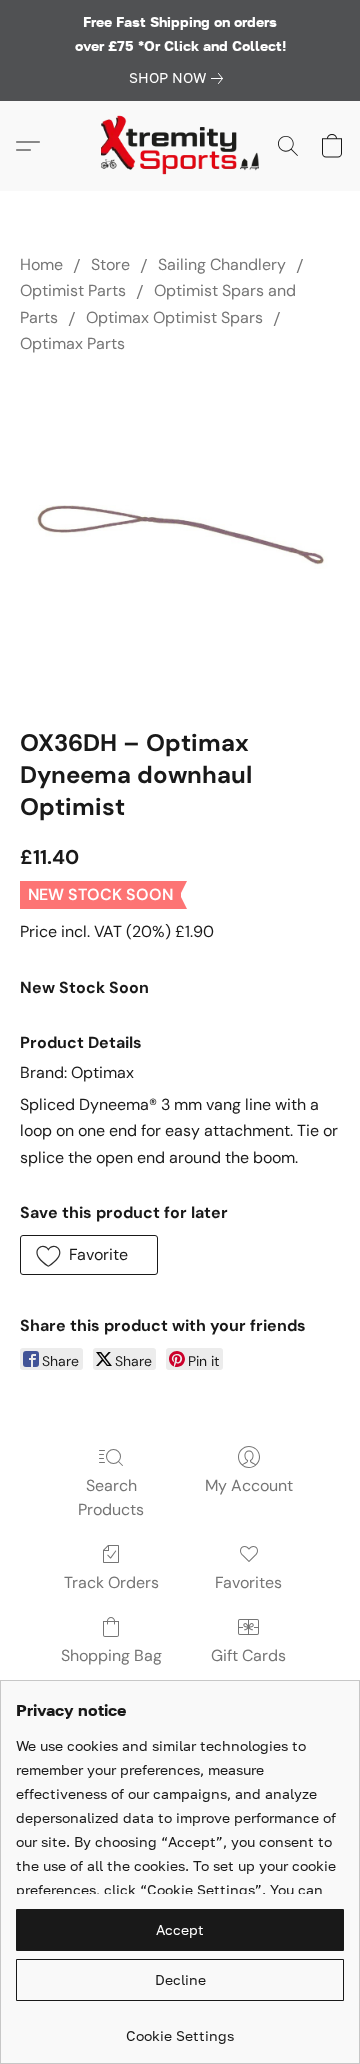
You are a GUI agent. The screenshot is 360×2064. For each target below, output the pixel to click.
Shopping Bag (111, 1655)
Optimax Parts (72, 343)
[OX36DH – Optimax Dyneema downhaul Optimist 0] (180, 537)
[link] (180, 78)
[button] (180, 146)
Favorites (248, 1582)
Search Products (111, 1497)
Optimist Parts (73, 290)
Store (110, 264)
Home (41, 264)
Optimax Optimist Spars (174, 317)
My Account (249, 1485)
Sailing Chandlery (222, 264)
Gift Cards (248, 1655)
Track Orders (111, 1582)
